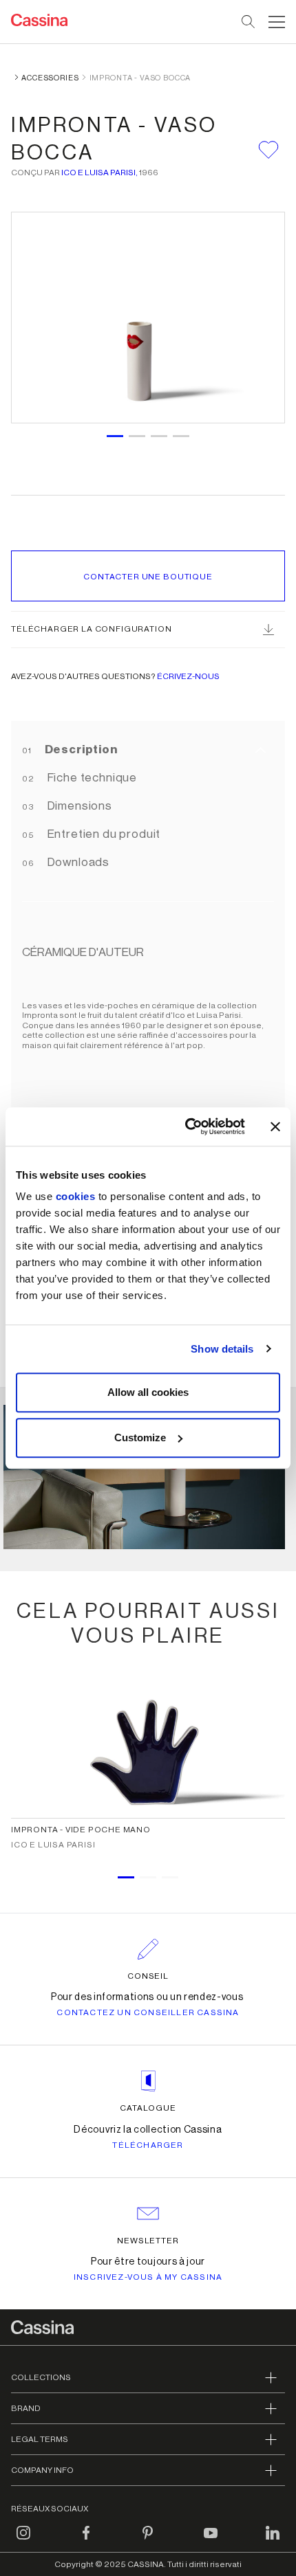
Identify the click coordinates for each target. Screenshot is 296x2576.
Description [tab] (80, 750)
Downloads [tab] (77, 862)
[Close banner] (275, 1126)
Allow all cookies (148, 1392)
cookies (76, 1196)
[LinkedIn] (273, 2541)
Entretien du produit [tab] (103, 834)
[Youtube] (211, 2541)
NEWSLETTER (148, 2241)
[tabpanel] (148, 1480)
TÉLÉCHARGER (148, 2145)
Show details (222, 1349)
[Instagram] (23, 2541)
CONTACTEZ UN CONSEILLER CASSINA (148, 2012)
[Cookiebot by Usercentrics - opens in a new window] (186, 1126)
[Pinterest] (148, 2541)
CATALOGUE (148, 2108)
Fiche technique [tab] (91, 778)
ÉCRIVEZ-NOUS (188, 676)
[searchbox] (249, 22)
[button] (275, 22)
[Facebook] (86, 2541)
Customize (140, 1437)
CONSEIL (148, 1976)
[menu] (277, 22)
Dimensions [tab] (78, 806)
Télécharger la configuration (92, 629)
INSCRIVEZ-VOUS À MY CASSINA (148, 2277)
